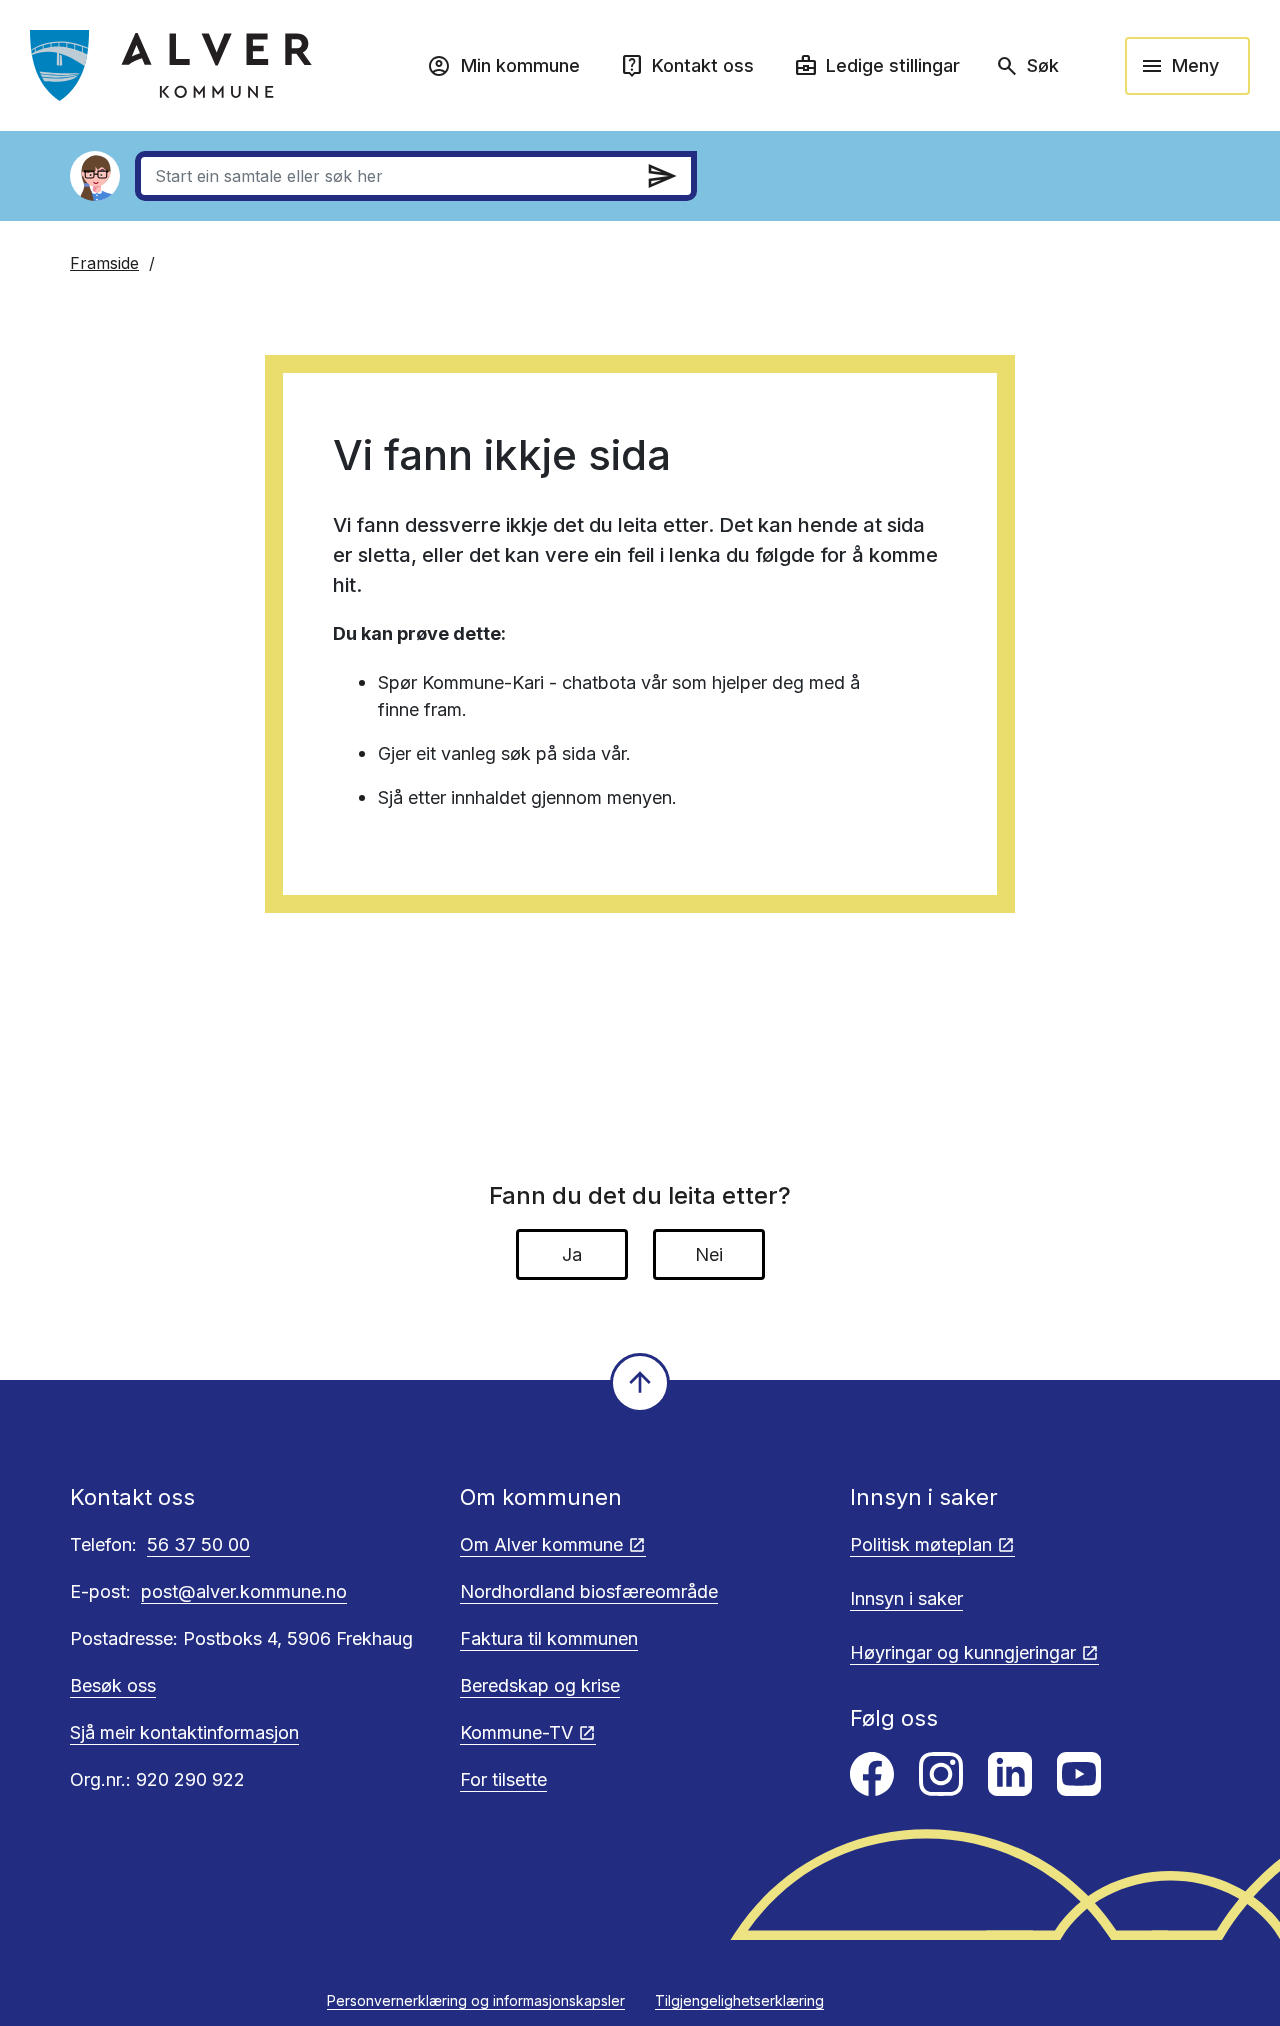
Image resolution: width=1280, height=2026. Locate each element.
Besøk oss (113, 1685)
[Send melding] (662, 176)
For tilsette (503, 1779)
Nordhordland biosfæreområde (589, 1591)
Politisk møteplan (921, 1544)
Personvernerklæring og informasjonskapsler (476, 2000)
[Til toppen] (640, 1383)
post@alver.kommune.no (244, 1591)
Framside (104, 263)
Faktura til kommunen (549, 1638)
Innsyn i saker (906, 1598)
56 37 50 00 (198, 1544)
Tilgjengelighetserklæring (739, 2000)
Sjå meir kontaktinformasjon (184, 1732)
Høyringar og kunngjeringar (963, 1652)
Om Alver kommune (541, 1544)
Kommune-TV (516, 1732)
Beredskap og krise (540, 1685)
